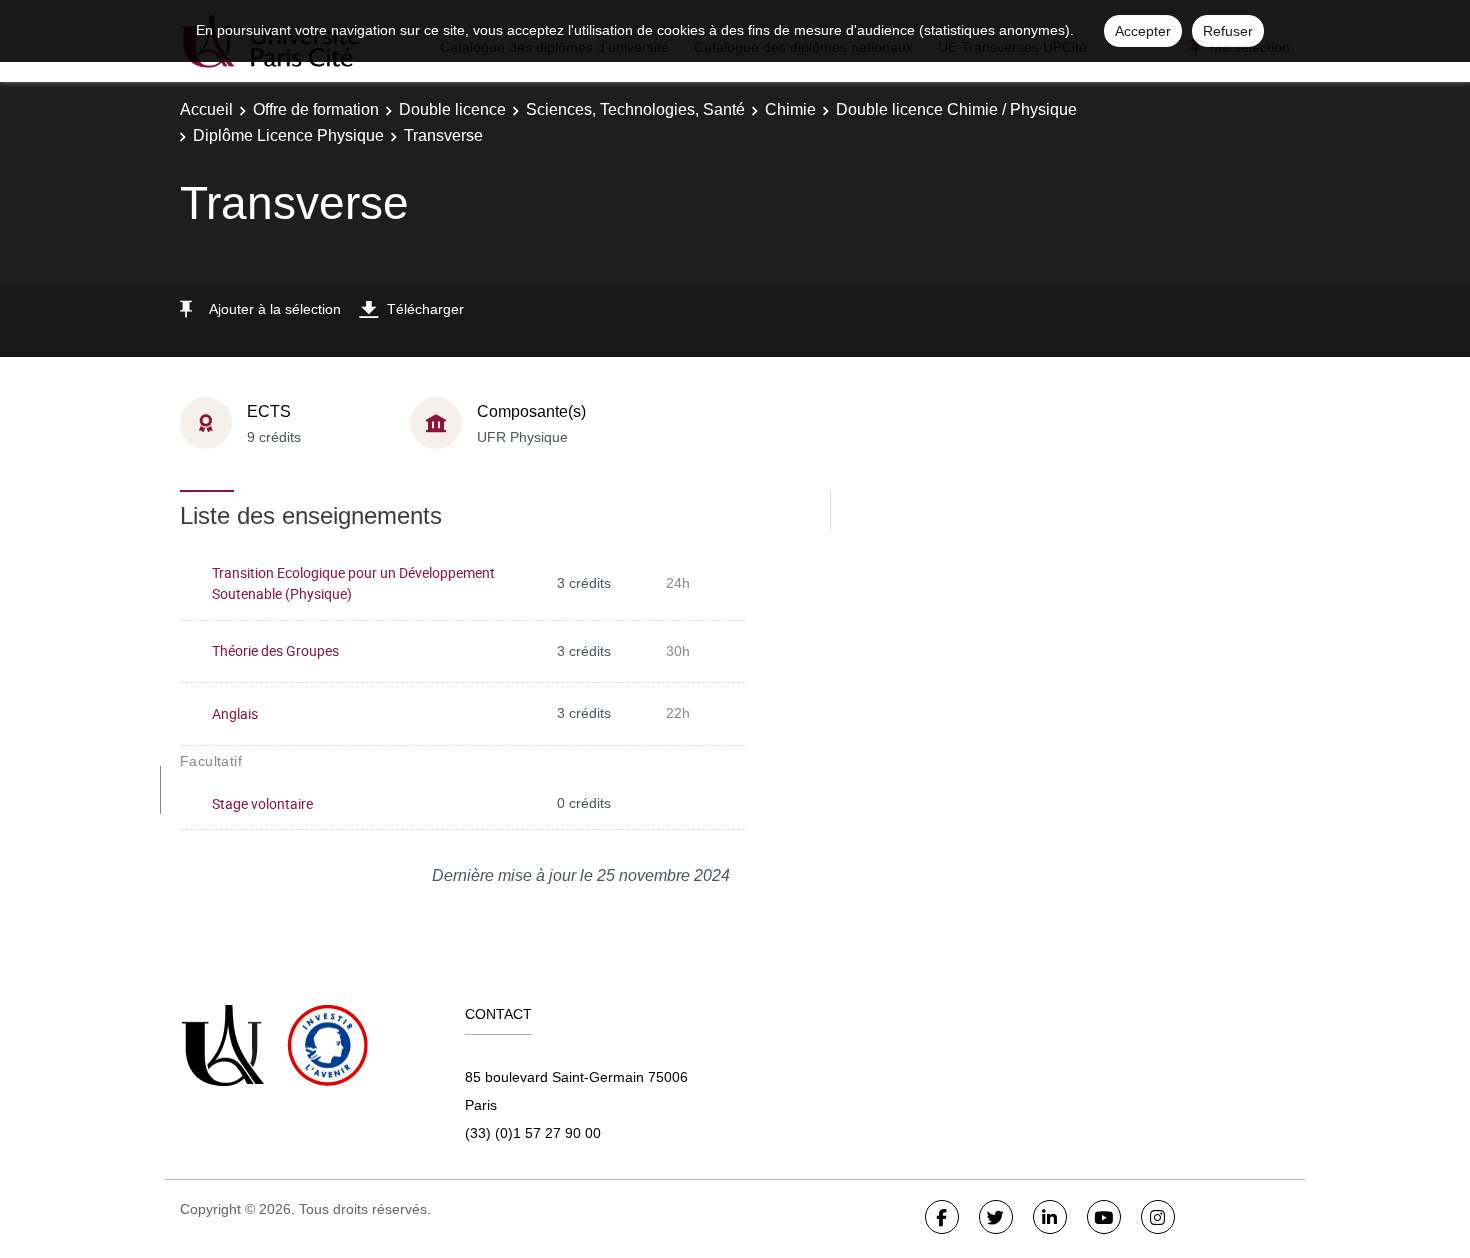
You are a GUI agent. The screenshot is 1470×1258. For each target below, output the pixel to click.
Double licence (452, 109)
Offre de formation (316, 109)
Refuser (1228, 31)
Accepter (1143, 31)
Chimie (790, 109)
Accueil (206, 109)
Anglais (235, 713)
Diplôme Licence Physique (288, 135)
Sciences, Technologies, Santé (635, 109)
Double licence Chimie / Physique (956, 109)
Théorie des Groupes (275, 650)
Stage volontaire (262, 803)
